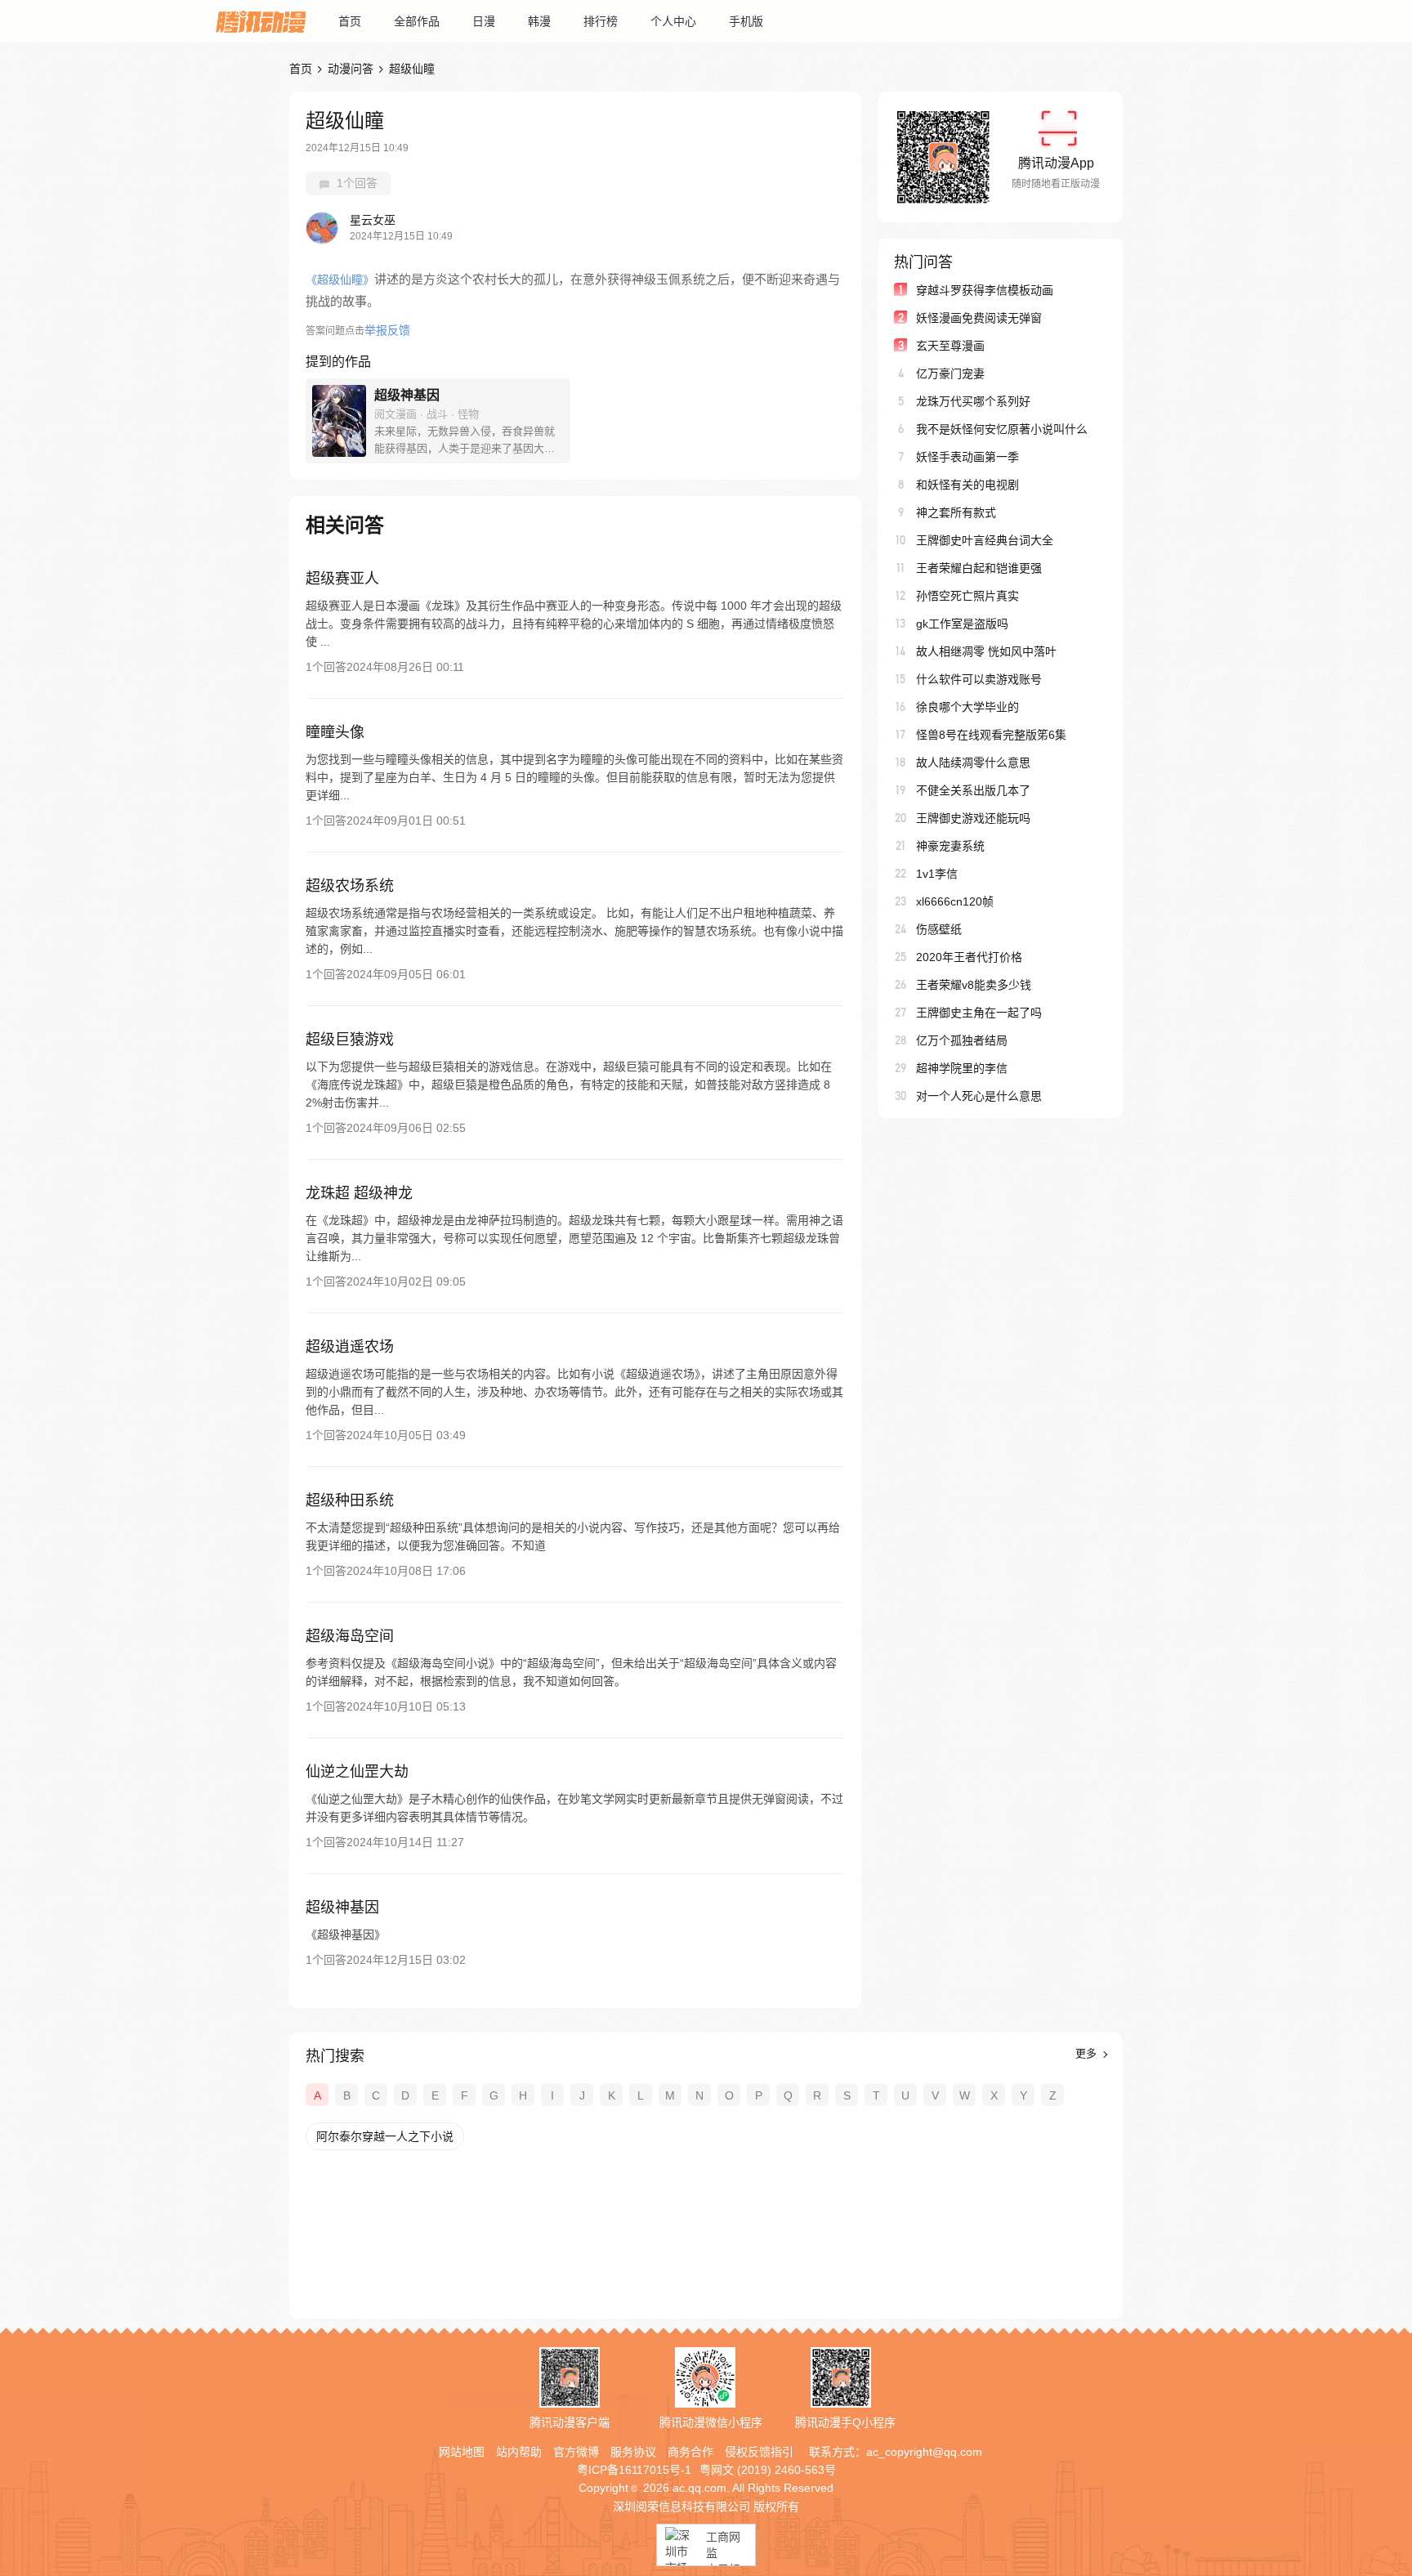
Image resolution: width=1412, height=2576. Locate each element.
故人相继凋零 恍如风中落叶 (986, 651)
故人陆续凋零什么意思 (973, 763)
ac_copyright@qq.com (924, 2452)
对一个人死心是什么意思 (979, 1096)
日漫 (484, 21)
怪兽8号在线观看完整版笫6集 (991, 735)
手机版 (746, 21)
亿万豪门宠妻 (950, 373)
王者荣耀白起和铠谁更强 (979, 568)
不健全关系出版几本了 (973, 790)
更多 (1088, 2053)
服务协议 (633, 2452)
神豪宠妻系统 (950, 846)
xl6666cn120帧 (955, 901)
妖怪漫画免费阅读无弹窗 (979, 318)
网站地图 (462, 2452)
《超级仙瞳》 (340, 280)
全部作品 (417, 21)
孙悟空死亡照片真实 (967, 596)
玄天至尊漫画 (950, 346)
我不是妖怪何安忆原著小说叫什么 (1002, 429)
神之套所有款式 (956, 512)
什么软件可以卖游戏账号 (979, 679)
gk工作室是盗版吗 (962, 624)
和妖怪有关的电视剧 (967, 485)
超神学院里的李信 (962, 1068)
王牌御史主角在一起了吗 (979, 1013)
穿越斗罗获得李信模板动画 (985, 290)
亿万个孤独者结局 (962, 1040)
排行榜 (601, 21)
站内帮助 (519, 2452)
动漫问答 (351, 69)
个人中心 (673, 21)
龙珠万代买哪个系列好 (973, 401)
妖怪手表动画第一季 (967, 457)
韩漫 (539, 21)
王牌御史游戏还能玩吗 (973, 818)
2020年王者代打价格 (969, 957)
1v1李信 (937, 874)
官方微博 (576, 2452)
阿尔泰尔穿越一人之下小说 (385, 2136)
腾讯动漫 (261, 21)
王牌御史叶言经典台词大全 (985, 540)
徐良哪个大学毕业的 (967, 707)
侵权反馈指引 (759, 2452)
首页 (350, 21)
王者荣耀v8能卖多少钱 (974, 985)
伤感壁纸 (939, 929)
